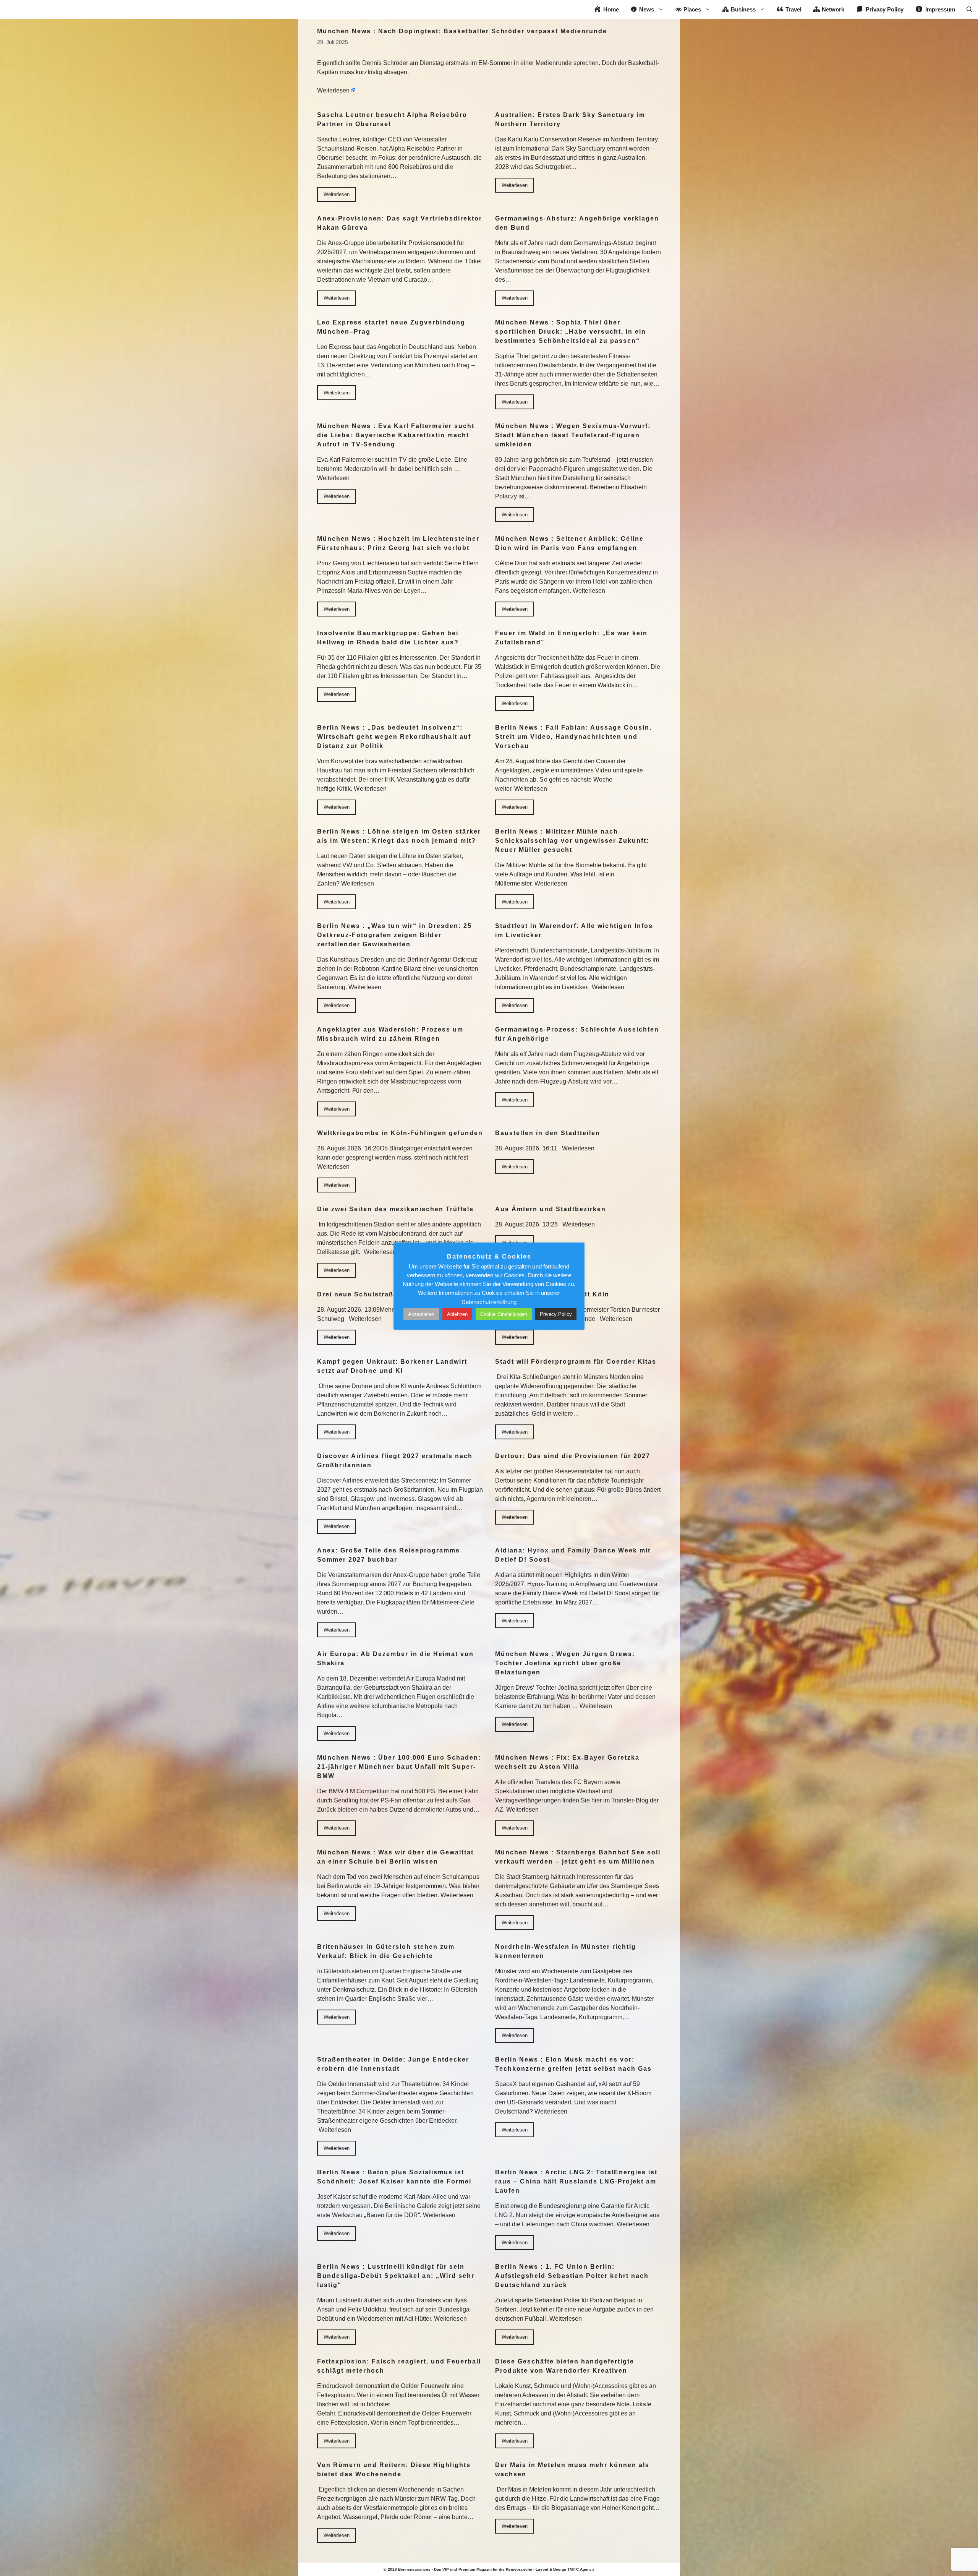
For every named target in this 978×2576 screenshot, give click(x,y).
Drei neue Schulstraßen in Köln (374, 1294)
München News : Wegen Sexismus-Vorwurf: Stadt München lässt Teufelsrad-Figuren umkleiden (573, 435)
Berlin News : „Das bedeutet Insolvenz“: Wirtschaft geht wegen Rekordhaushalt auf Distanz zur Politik (394, 737)
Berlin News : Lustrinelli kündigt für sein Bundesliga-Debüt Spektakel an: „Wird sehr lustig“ (396, 2276)
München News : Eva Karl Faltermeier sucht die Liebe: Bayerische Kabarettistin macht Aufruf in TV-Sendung (396, 435)
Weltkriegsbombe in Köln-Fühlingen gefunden (400, 1133)
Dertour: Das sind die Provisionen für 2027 (573, 1456)
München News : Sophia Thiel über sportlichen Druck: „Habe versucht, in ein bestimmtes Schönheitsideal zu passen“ (571, 332)
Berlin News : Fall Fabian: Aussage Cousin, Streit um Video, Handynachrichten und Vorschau (573, 737)
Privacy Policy (556, 1314)
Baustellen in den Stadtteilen (548, 1133)
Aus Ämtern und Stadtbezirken (551, 1209)
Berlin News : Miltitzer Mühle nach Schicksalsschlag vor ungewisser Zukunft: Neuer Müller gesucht (572, 841)
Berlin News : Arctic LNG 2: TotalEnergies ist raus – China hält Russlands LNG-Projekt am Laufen (576, 2181)
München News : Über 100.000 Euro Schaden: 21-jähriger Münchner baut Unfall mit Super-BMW (399, 1767)
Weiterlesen (333, 90)
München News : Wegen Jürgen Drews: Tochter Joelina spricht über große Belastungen (565, 1663)
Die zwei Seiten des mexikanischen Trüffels (395, 1209)
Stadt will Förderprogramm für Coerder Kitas (576, 1362)
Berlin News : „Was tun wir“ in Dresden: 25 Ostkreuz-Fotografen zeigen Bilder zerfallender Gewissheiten (394, 935)
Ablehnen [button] (457, 1314)
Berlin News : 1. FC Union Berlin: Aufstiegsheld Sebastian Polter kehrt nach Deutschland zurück (572, 2276)
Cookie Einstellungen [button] (504, 1314)
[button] (969, 10)
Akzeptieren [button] (421, 1314)
